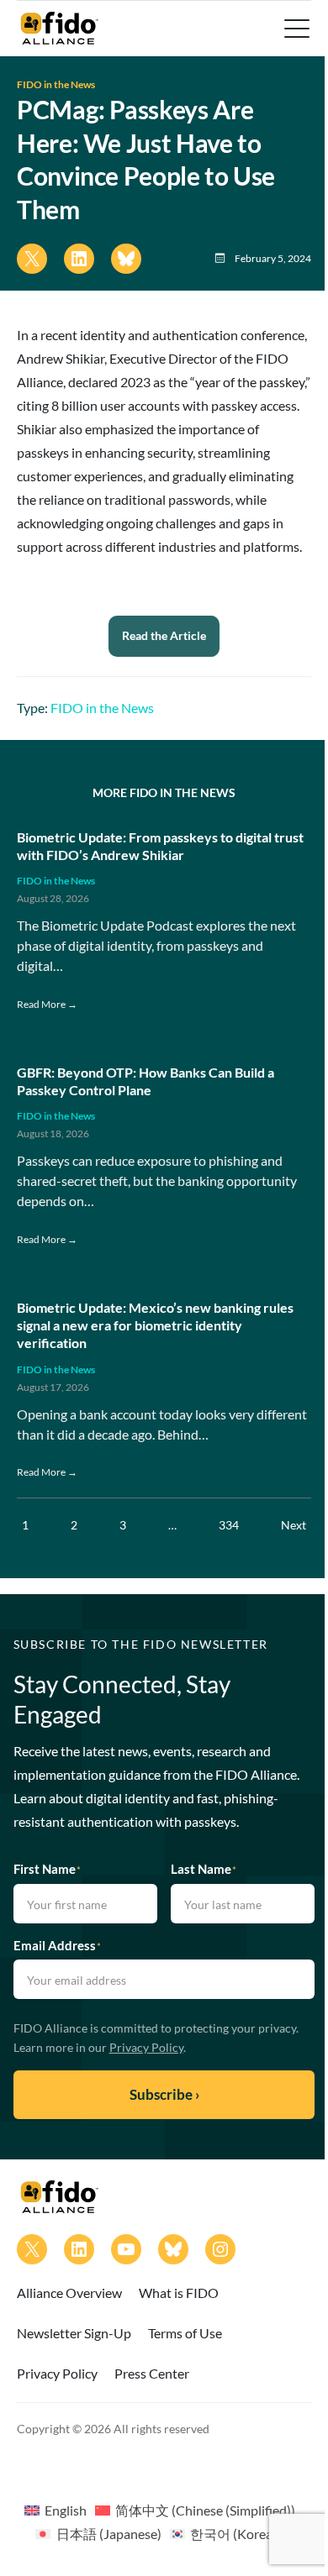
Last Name (204, 1869)
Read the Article (164, 635)
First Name (47, 1869)
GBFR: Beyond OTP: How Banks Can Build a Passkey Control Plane (145, 1081)
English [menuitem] (66, 2510)
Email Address (57, 1945)
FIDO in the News (56, 84)
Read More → (47, 1004)
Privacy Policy (146, 2047)
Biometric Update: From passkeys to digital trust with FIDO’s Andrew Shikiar (160, 846)
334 (229, 1525)
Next (294, 1525)
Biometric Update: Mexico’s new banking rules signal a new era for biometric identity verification (155, 1325)
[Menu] (295, 29)
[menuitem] (56, 2510)
